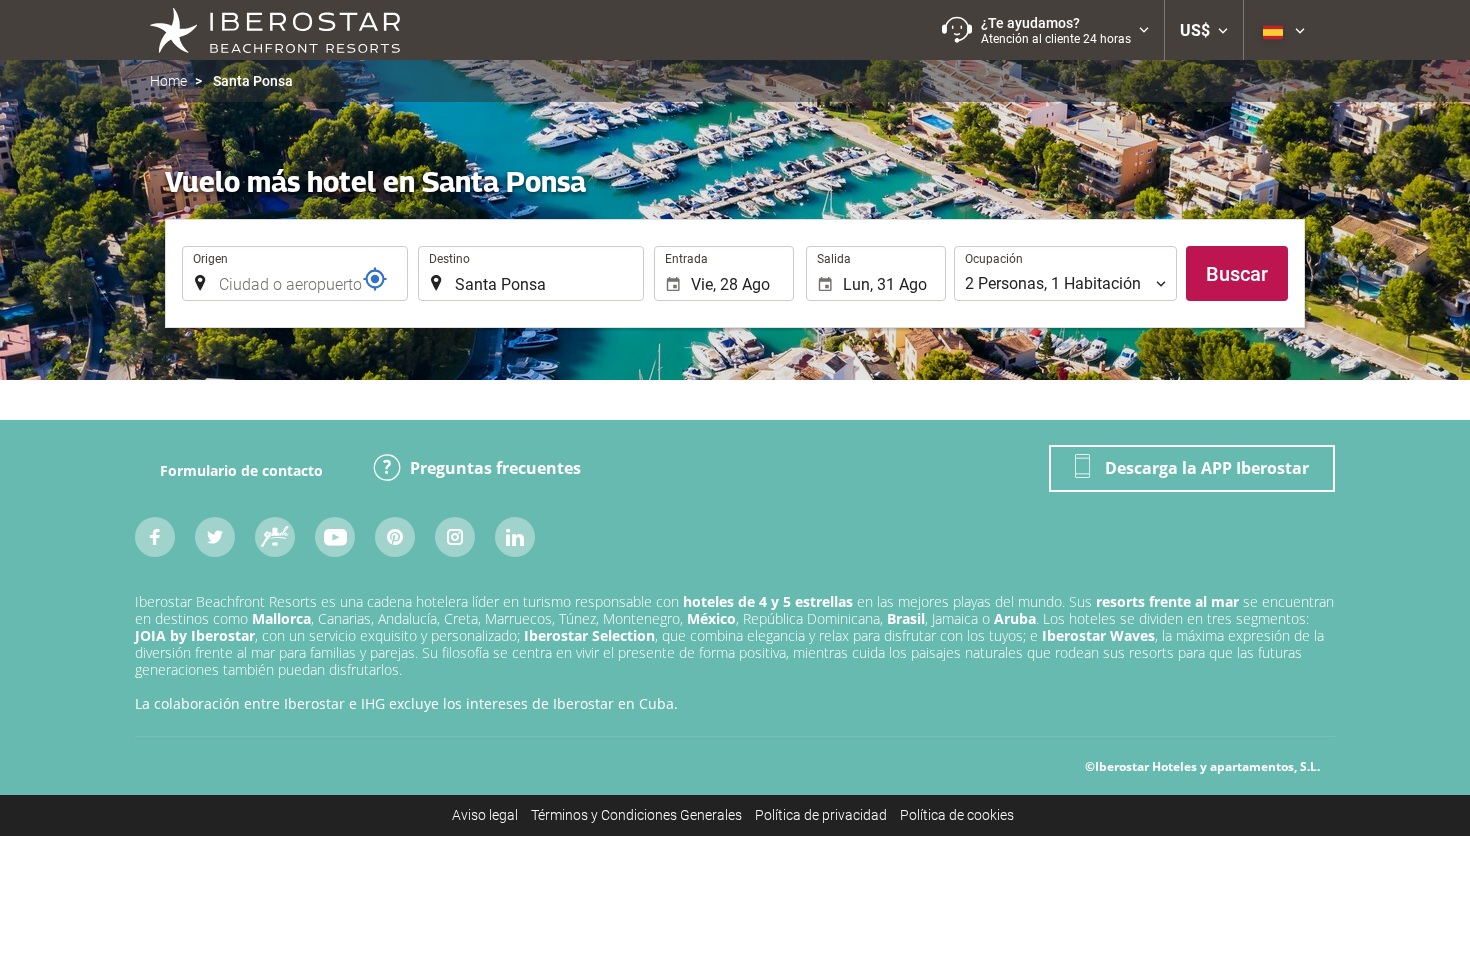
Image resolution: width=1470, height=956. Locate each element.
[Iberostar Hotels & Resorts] (275, 30)
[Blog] (275, 537)
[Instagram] (455, 537)
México (711, 618)
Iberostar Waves (1098, 635)
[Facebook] (155, 537)
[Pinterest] (395, 537)
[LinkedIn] (515, 537)
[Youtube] (335, 537)
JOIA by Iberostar (195, 635)
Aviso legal (485, 815)
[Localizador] (375, 279)
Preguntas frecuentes (495, 468)
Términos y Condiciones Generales (636, 815)
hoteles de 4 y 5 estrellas (768, 601)
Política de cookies (957, 815)
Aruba (1015, 618)
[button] (1045, 30)
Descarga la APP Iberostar (1207, 468)
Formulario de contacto (241, 470)
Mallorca (281, 618)
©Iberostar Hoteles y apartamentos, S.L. (1202, 766)
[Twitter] (215, 537)
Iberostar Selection (589, 635)
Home (168, 81)
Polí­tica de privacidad (821, 815)
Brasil (906, 618)
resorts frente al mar (1167, 601)
